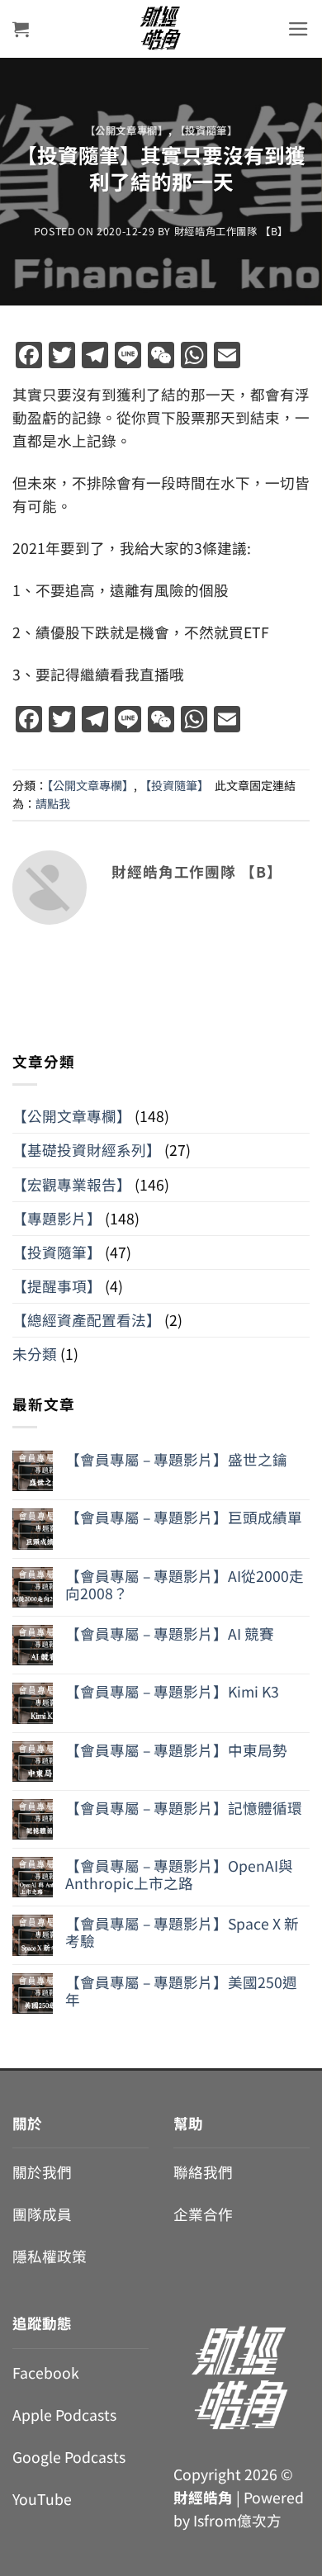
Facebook (46, 2372)
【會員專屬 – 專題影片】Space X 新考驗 (182, 1932)
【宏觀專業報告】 (72, 1184)
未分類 (35, 1354)
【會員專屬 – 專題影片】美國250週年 (181, 1991)
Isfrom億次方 (237, 2520)
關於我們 (42, 2172)
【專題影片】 (57, 1218)
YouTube (42, 2499)
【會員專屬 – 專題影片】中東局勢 (176, 1750)
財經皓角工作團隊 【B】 (231, 231)
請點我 (53, 803)
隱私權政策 (50, 2256)
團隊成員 (42, 2214)
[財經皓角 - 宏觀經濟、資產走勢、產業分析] (161, 29)
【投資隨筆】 (206, 130)
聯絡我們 (203, 2172)
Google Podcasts (69, 2457)
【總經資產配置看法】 (87, 1320)
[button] (21, 29)
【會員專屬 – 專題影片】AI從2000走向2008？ (185, 1584)
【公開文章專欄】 (127, 130)
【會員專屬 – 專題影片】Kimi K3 (172, 1691)
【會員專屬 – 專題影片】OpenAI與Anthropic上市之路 (179, 1874)
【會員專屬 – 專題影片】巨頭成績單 (184, 1517)
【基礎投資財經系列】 (87, 1150)
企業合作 (203, 2214)
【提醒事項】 (57, 1286)
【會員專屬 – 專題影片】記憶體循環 (184, 1808)
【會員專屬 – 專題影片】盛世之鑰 (176, 1459)
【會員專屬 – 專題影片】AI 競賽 (170, 1634)
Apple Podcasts (64, 2415)
